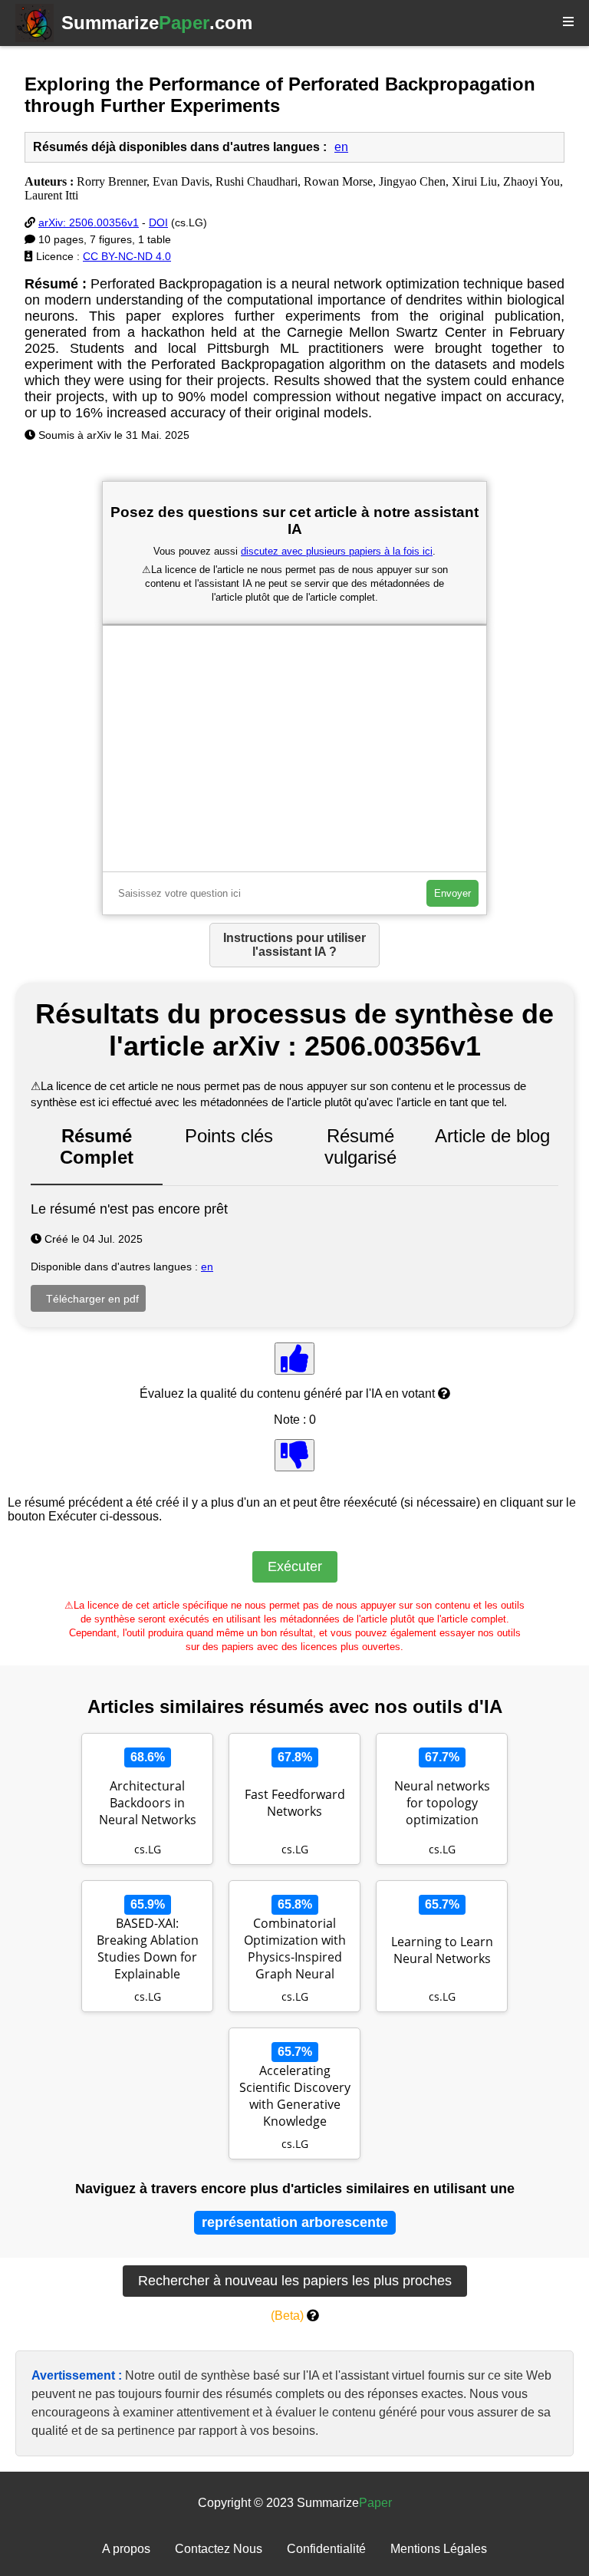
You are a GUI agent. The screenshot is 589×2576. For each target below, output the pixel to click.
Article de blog (492, 1136)
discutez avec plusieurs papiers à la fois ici (337, 551)
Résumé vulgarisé (360, 1146)
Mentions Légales (439, 2549)
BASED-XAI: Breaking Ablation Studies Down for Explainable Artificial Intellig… (148, 1950)
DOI (158, 222)
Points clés (229, 1136)
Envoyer (452, 893)
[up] (294, 1359)
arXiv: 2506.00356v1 (89, 222)
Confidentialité (326, 2549)
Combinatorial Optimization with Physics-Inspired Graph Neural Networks (295, 1950)
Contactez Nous (219, 2549)
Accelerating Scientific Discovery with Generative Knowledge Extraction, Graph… (294, 2097)
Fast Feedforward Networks (295, 1803)
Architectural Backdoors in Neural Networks (148, 1803)
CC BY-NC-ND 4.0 (127, 256)
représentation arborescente (295, 2222)
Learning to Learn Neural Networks (442, 1950)
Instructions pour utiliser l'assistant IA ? (294, 945)
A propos (126, 2549)
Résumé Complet (97, 1146)
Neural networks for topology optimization (442, 1803)
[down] (294, 1455)
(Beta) (287, 2316)
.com (157, 23)
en (341, 147)
